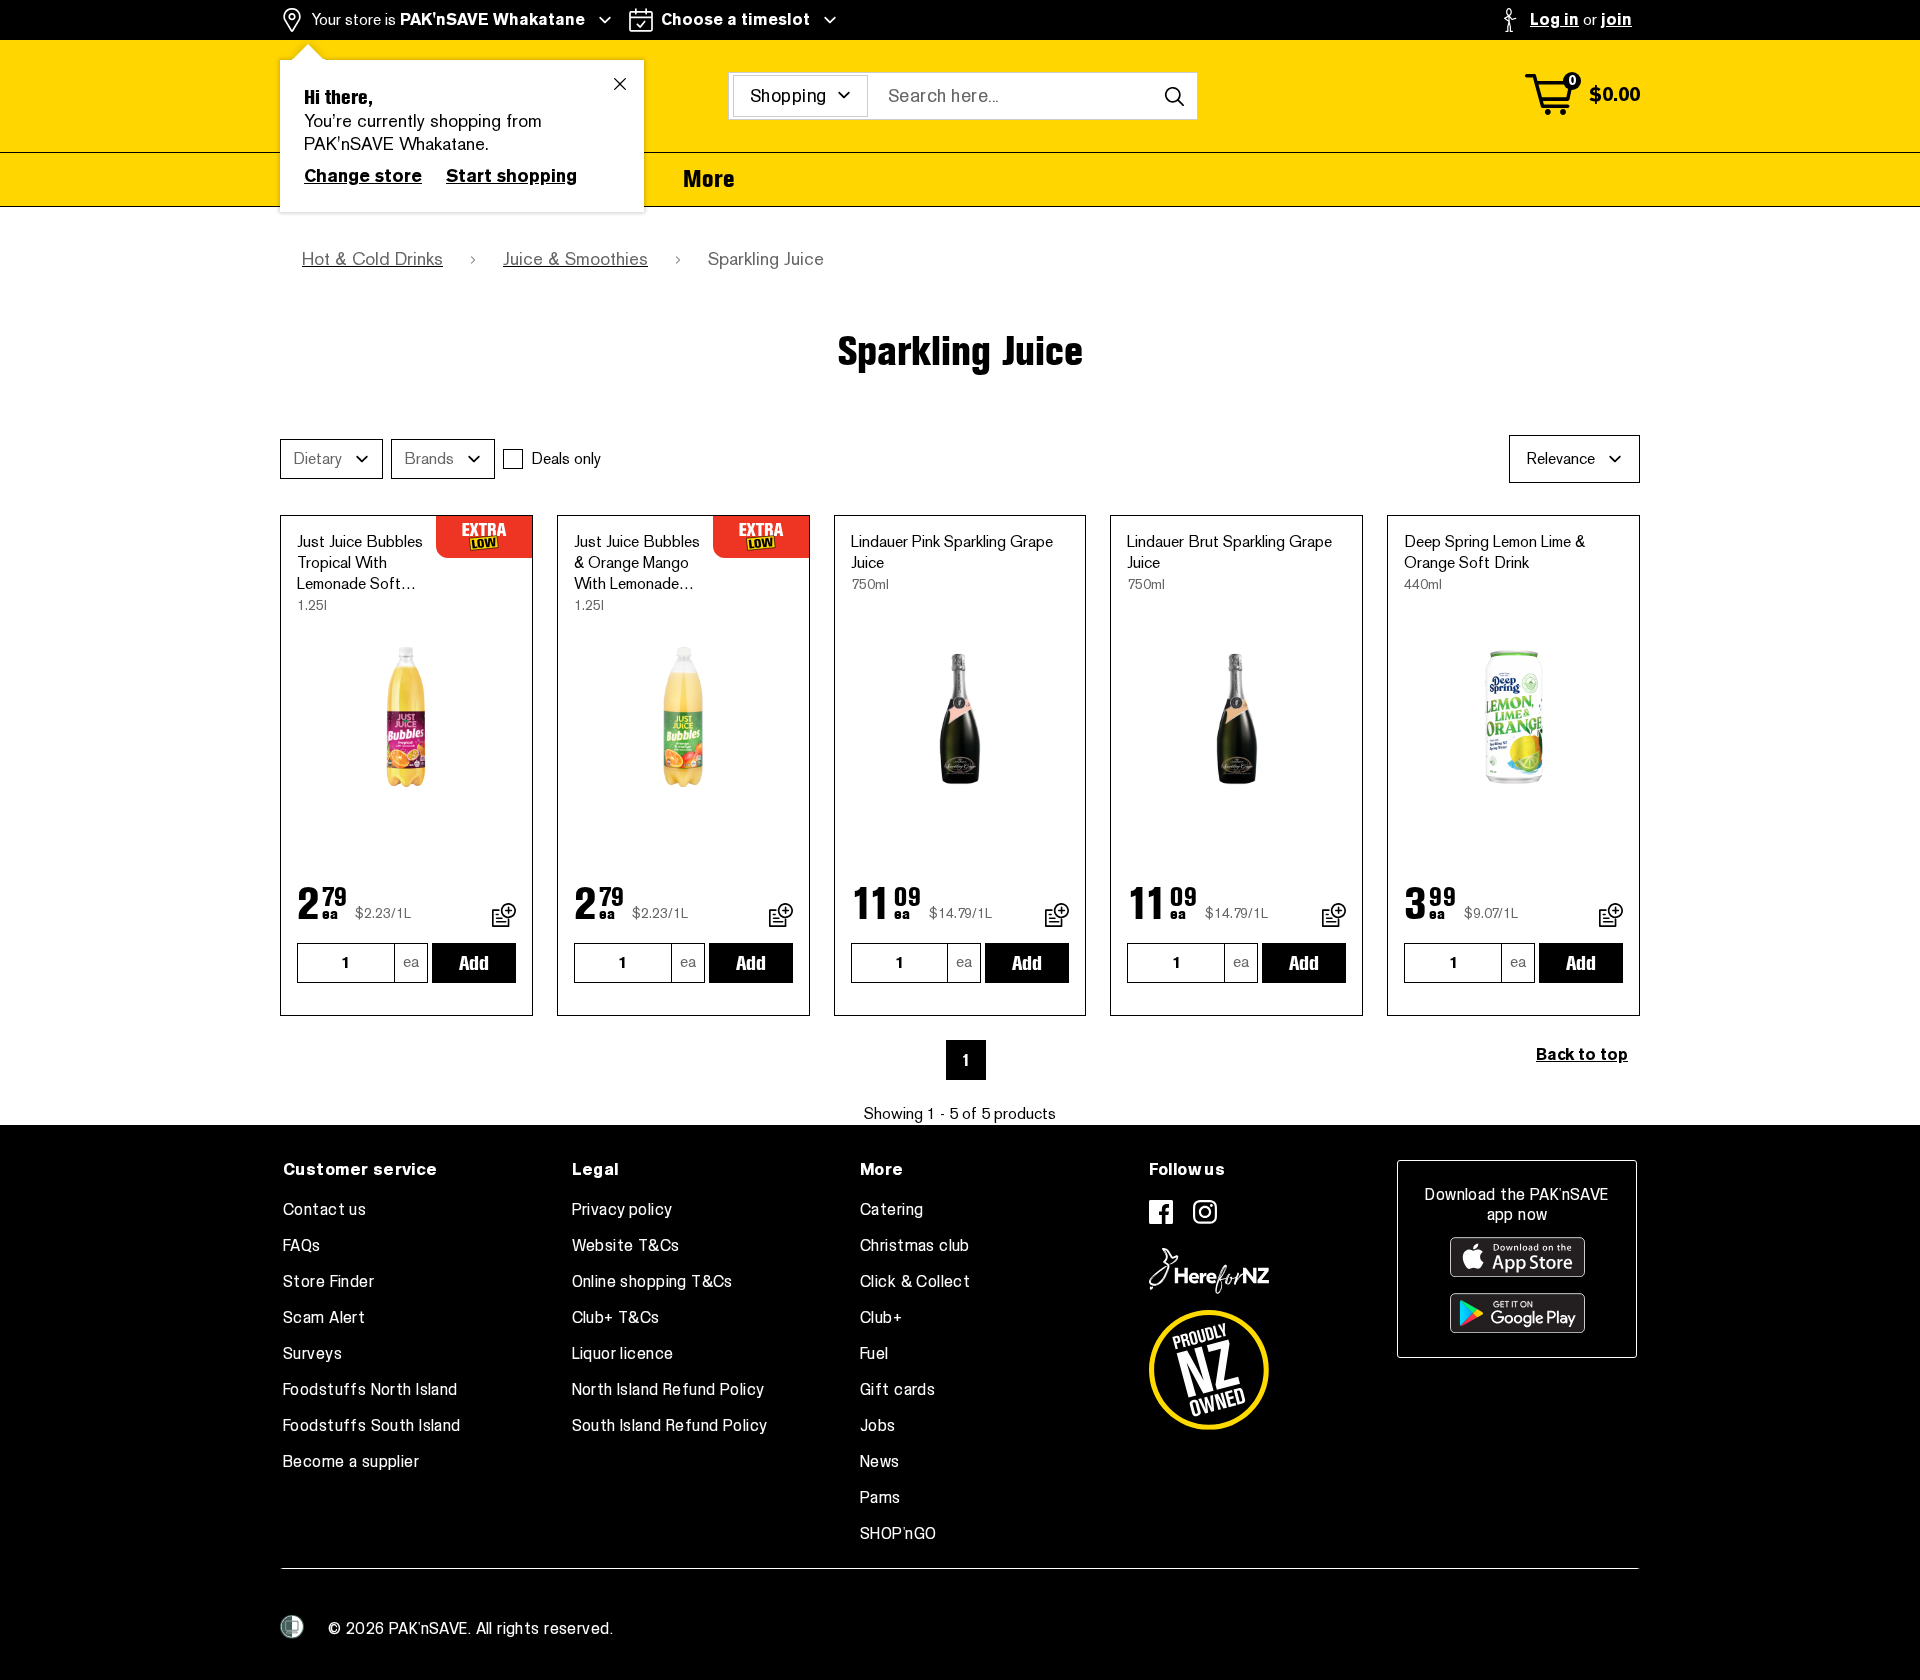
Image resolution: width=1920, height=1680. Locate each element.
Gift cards (897, 1390)
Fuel (874, 1354)
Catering (891, 1210)
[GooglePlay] (1517, 1313)
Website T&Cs (626, 1246)
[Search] (1174, 96)
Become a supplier (351, 1462)
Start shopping (511, 176)
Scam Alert (324, 1318)
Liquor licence (623, 1354)
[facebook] (1161, 1212)
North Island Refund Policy (668, 1390)
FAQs (302, 1246)
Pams (880, 1498)
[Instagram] (1205, 1212)
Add (474, 963)
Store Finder (328, 1282)
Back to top (1582, 1054)
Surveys (312, 1354)
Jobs (878, 1426)
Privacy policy (622, 1210)
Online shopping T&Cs (652, 1282)
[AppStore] (1517, 1257)
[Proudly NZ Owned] (1209, 1362)
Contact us (324, 1210)
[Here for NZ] (1209, 1271)
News (880, 1462)
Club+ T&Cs (616, 1318)
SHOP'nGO (898, 1534)
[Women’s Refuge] (292, 1627)
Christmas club (915, 1246)
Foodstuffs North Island (370, 1390)
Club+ (881, 1318)
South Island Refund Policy (670, 1426)
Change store (363, 176)
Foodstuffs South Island (372, 1426)
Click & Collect (915, 1282)
